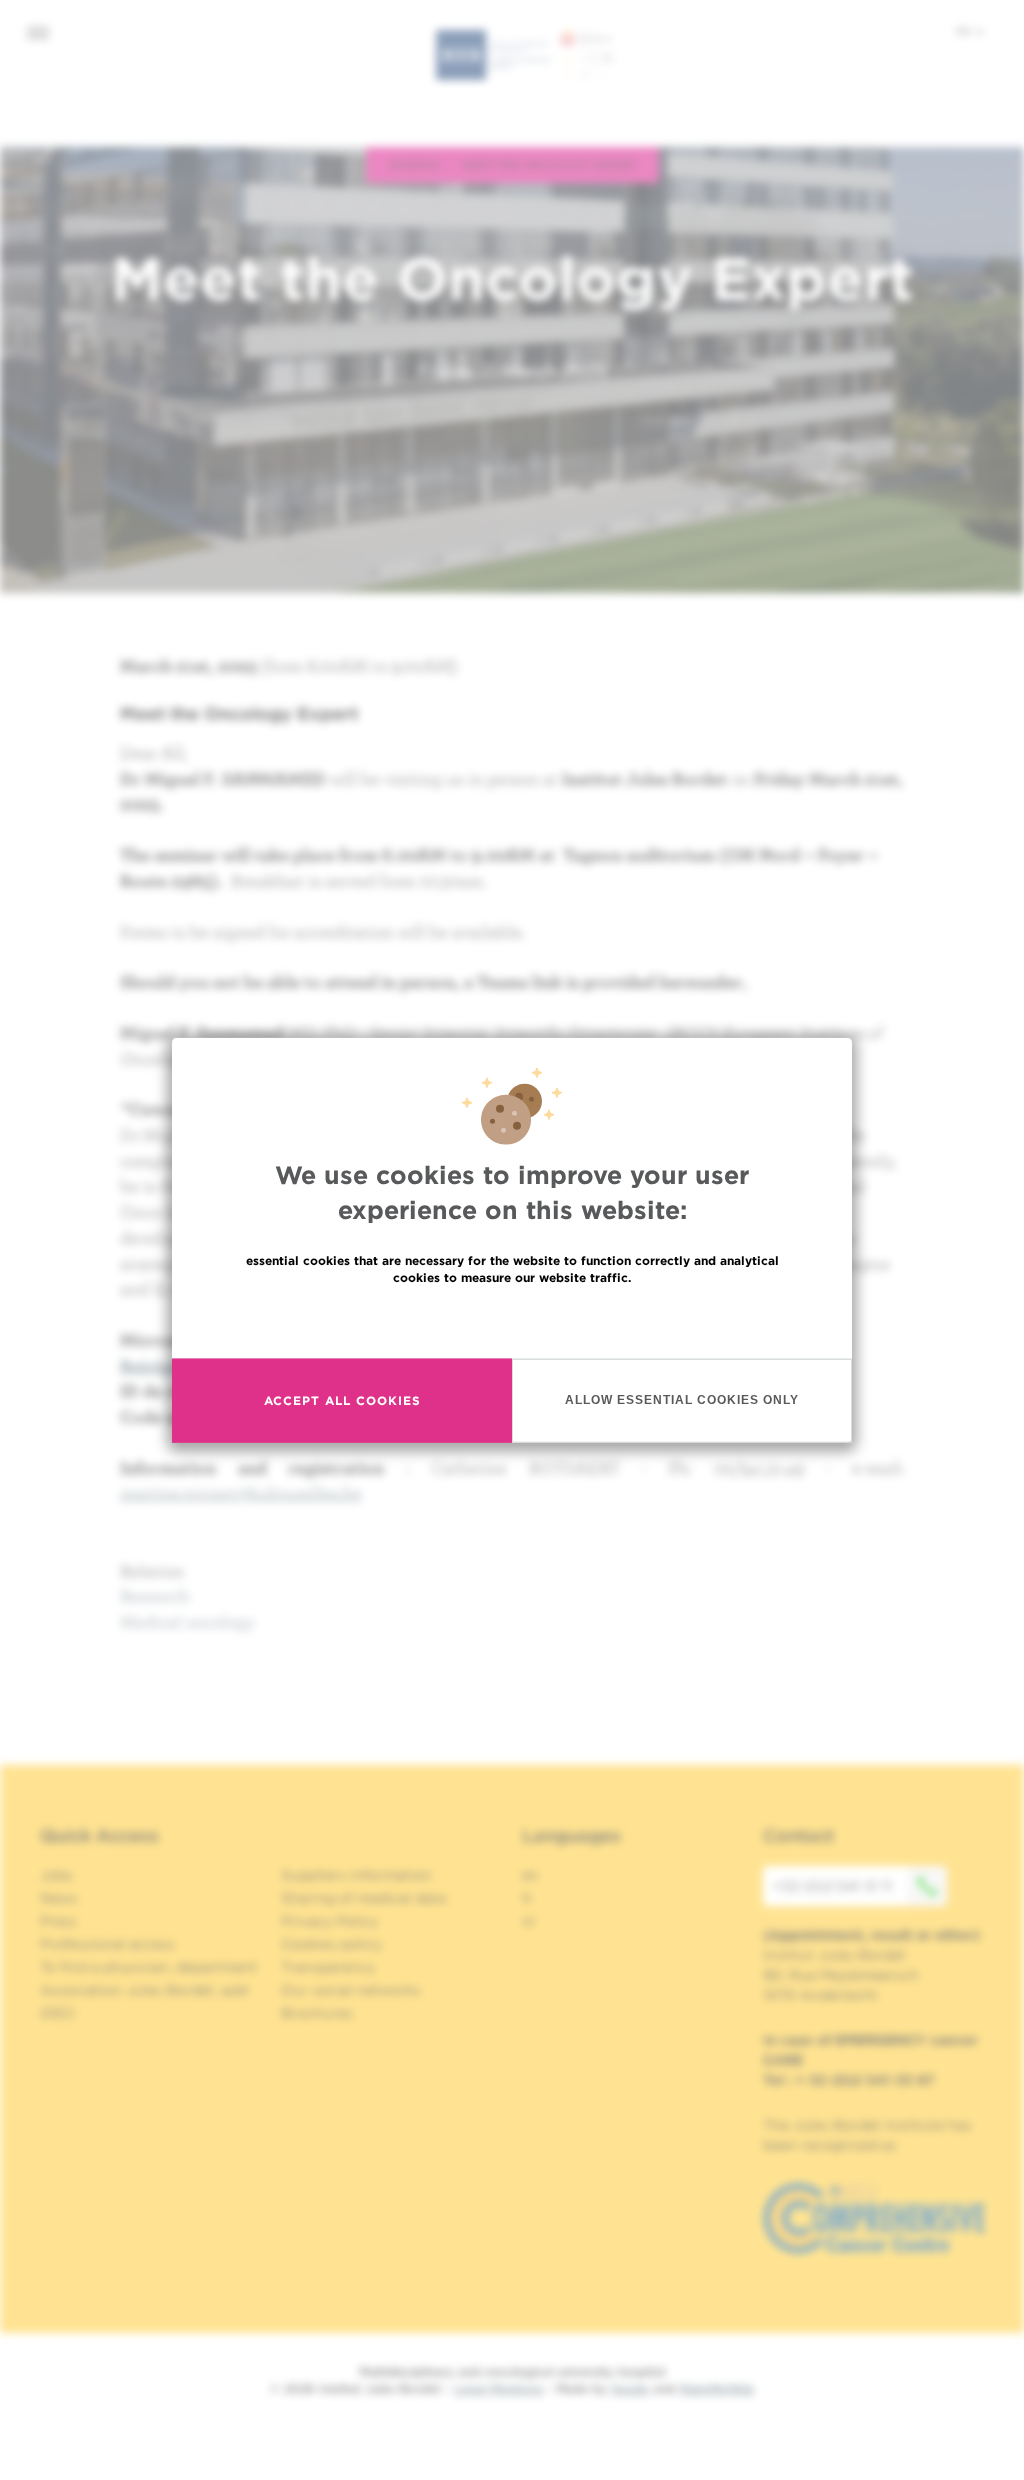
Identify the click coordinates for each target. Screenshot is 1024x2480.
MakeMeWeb (716, 2388)
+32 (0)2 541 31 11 (832, 1886)
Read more (512, 1319)
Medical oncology (187, 1621)
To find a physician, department (149, 1967)
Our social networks (351, 1990)
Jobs (56, 1875)
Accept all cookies (342, 1400)
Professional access (107, 1944)
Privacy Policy (329, 1921)
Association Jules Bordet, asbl (144, 1990)
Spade (630, 2388)
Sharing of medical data (363, 1898)
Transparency (328, 1967)
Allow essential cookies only (682, 1400)
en (965, 31)
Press (58, 1921)
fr (527, 1898)
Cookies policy (331, 1944)
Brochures (317, 2013)
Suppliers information (356, 1875)
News (59, 1898)
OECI (57, 2013)
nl (528, 1921)
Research (155, 1595)
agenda (414, 164)
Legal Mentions (498, 2388)
